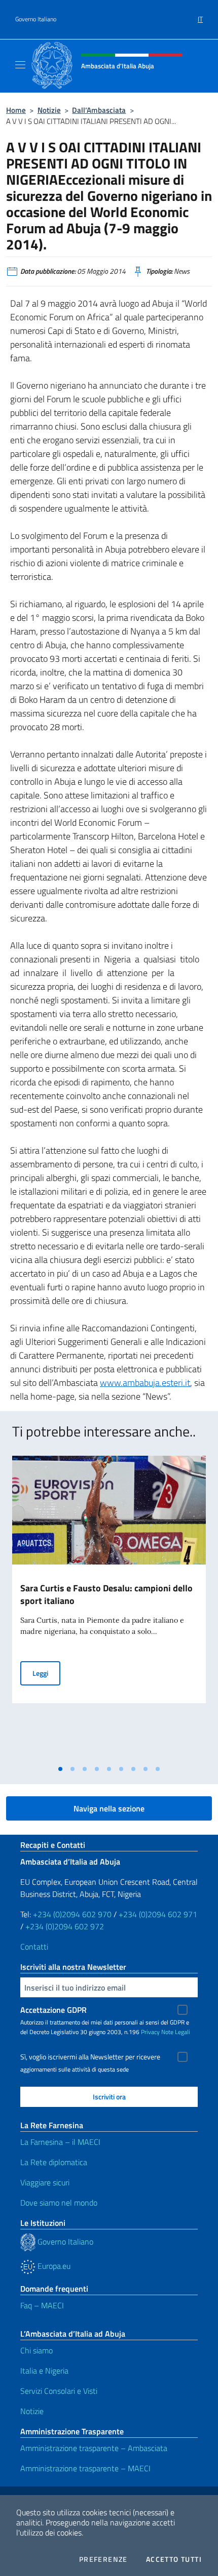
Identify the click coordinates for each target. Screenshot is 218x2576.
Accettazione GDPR (53, 2010)
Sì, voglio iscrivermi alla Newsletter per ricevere (90, 2057)
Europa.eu (53, 2266)
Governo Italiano (36, 19)
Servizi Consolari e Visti (59, 2391)
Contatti (34, 1947)
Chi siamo (37, 2350)
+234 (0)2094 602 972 (65, 1926)
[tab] (60, 1769)
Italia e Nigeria (44, 2371)
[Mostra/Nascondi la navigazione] (20, 65)
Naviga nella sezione (109, 1808)
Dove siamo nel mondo (59, 2203)
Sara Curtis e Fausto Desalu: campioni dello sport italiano (106, 1594)
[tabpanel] (109, 1608)
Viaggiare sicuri (45, 2182)
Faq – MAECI (42, 2305)
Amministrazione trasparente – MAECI (85, 2468)
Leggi (46, 1673)
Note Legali (176, 2032)
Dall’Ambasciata (99, 110)
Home (16, 110)
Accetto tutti (174, 2559)
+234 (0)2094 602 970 (72, 1914)
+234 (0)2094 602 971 (158, 1914)
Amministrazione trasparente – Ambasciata (94, 2448)
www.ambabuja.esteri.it (145, 1383)
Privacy (150, 2032)
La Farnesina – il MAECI (60, 2142)
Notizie (49, 110)
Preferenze (103, 2559)
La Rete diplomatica (54, 2162)
